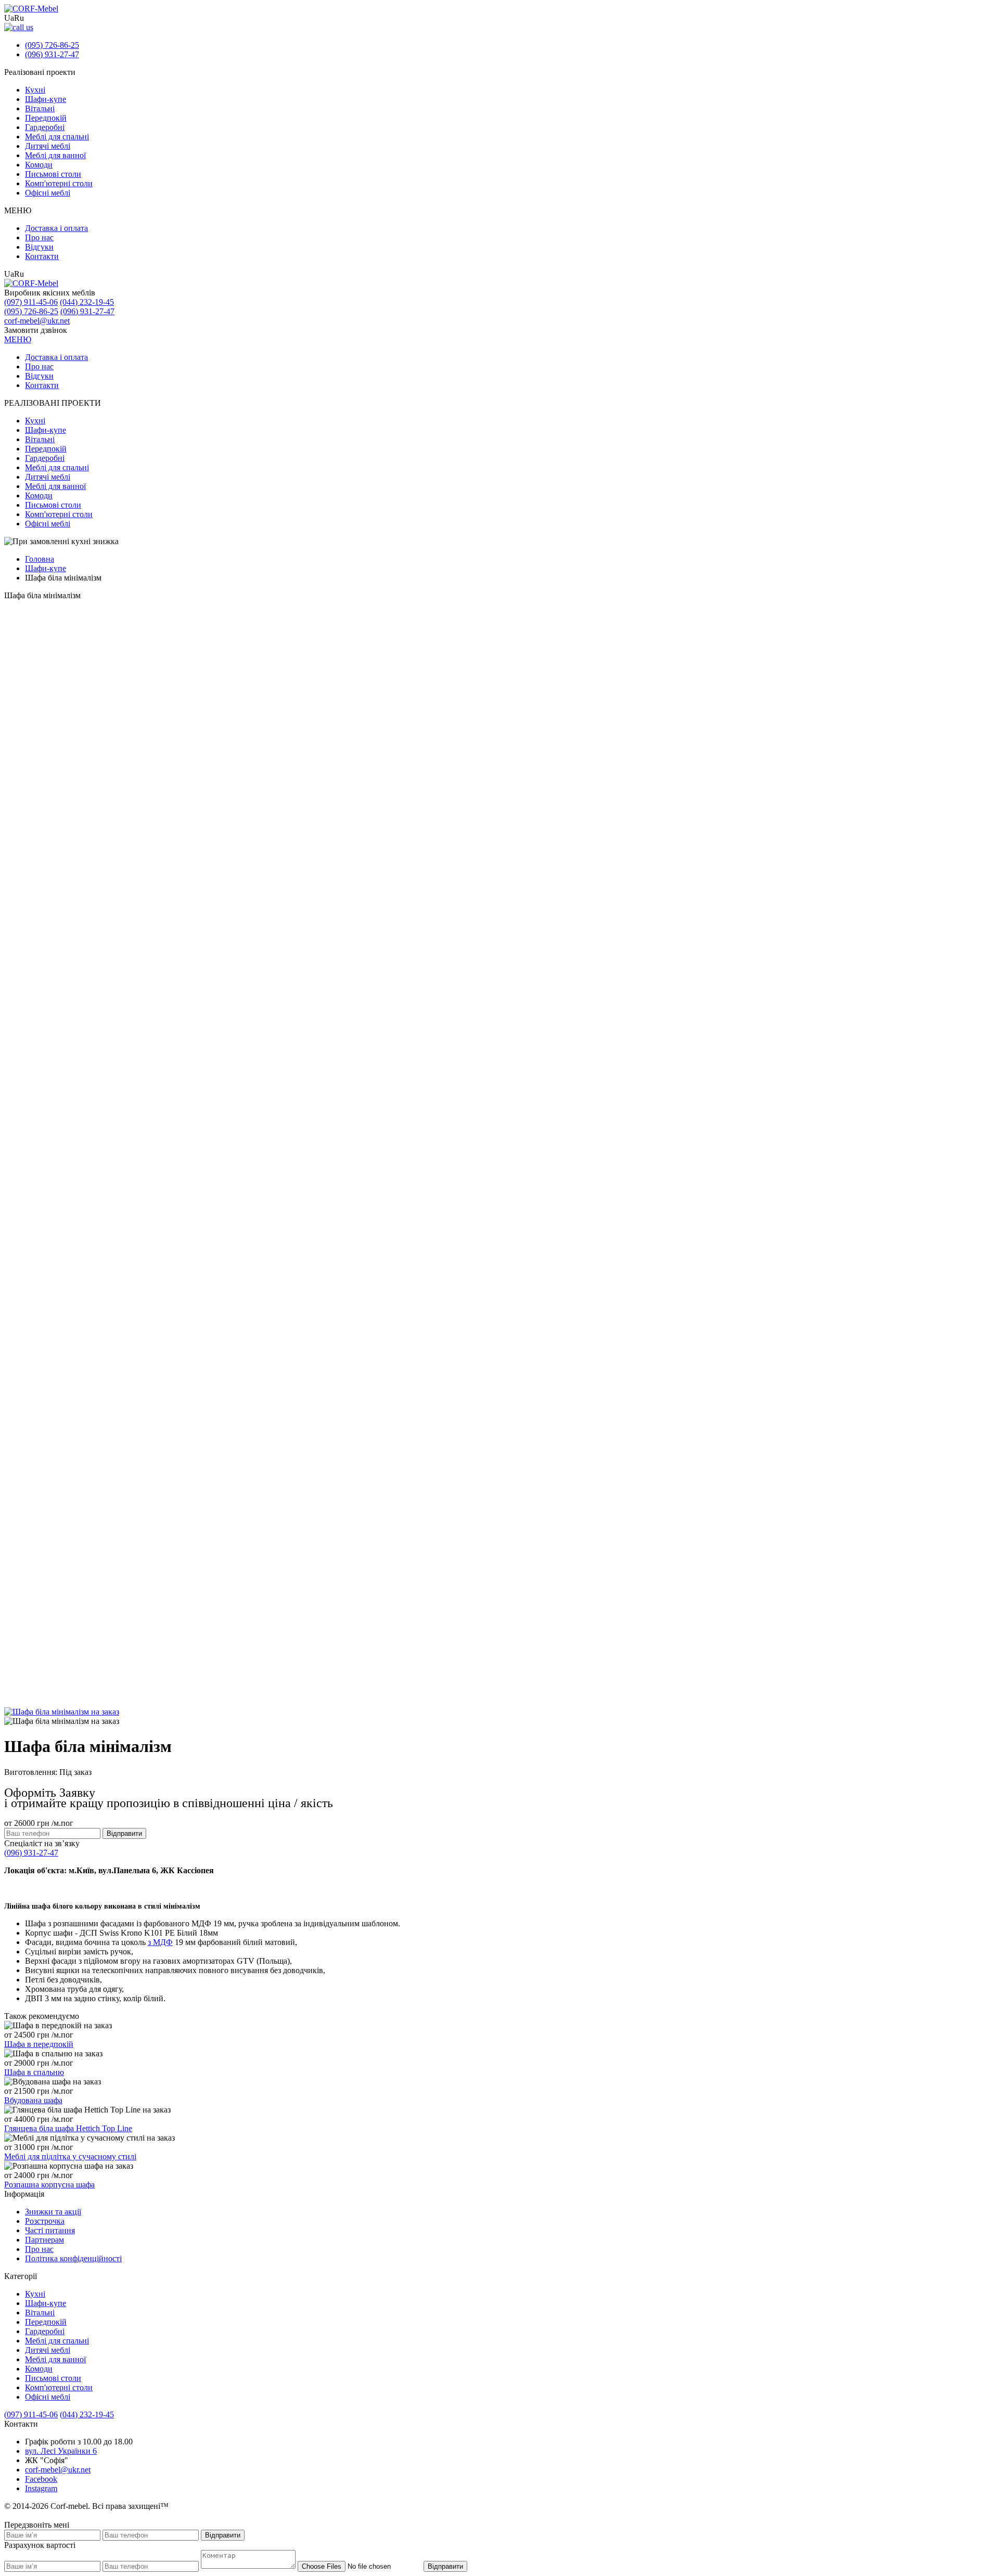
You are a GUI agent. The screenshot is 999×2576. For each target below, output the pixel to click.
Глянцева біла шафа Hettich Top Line (68, 2128)
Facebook (41, 2479)
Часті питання (50, 2230)
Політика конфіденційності (73, 2258)
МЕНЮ (18, 339)
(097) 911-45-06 (31, 302)
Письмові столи (53, 174)
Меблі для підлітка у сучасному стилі (70, 2156)
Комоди (39, 165)
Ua (9, 18)
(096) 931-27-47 (52, 54)
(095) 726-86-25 (52, 45)
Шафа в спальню (34, 2072)
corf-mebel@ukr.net (37, 321)
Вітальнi (40, 108)
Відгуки (39, 247)
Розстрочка (45, 2221)
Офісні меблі (48, 193)
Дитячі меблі (48, 146)
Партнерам (44, 2240)
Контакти (42, 256)
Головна (40, 559)
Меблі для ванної (55, 155)
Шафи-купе (46, 99)
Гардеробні (45, 127)
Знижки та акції (53, 2212)
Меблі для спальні (57, 137)
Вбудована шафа (33, 2100)
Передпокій (46, 118)
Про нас (39, 237)
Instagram (41, 2488)
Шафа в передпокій (39, 2044)
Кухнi (35, 90)
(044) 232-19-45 (87, 302)
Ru (19, 18)
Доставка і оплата (56, 228)
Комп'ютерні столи (59, 183)
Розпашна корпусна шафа (49, 2185)
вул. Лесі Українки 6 (61, 2451)
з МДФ (160, 1942)
